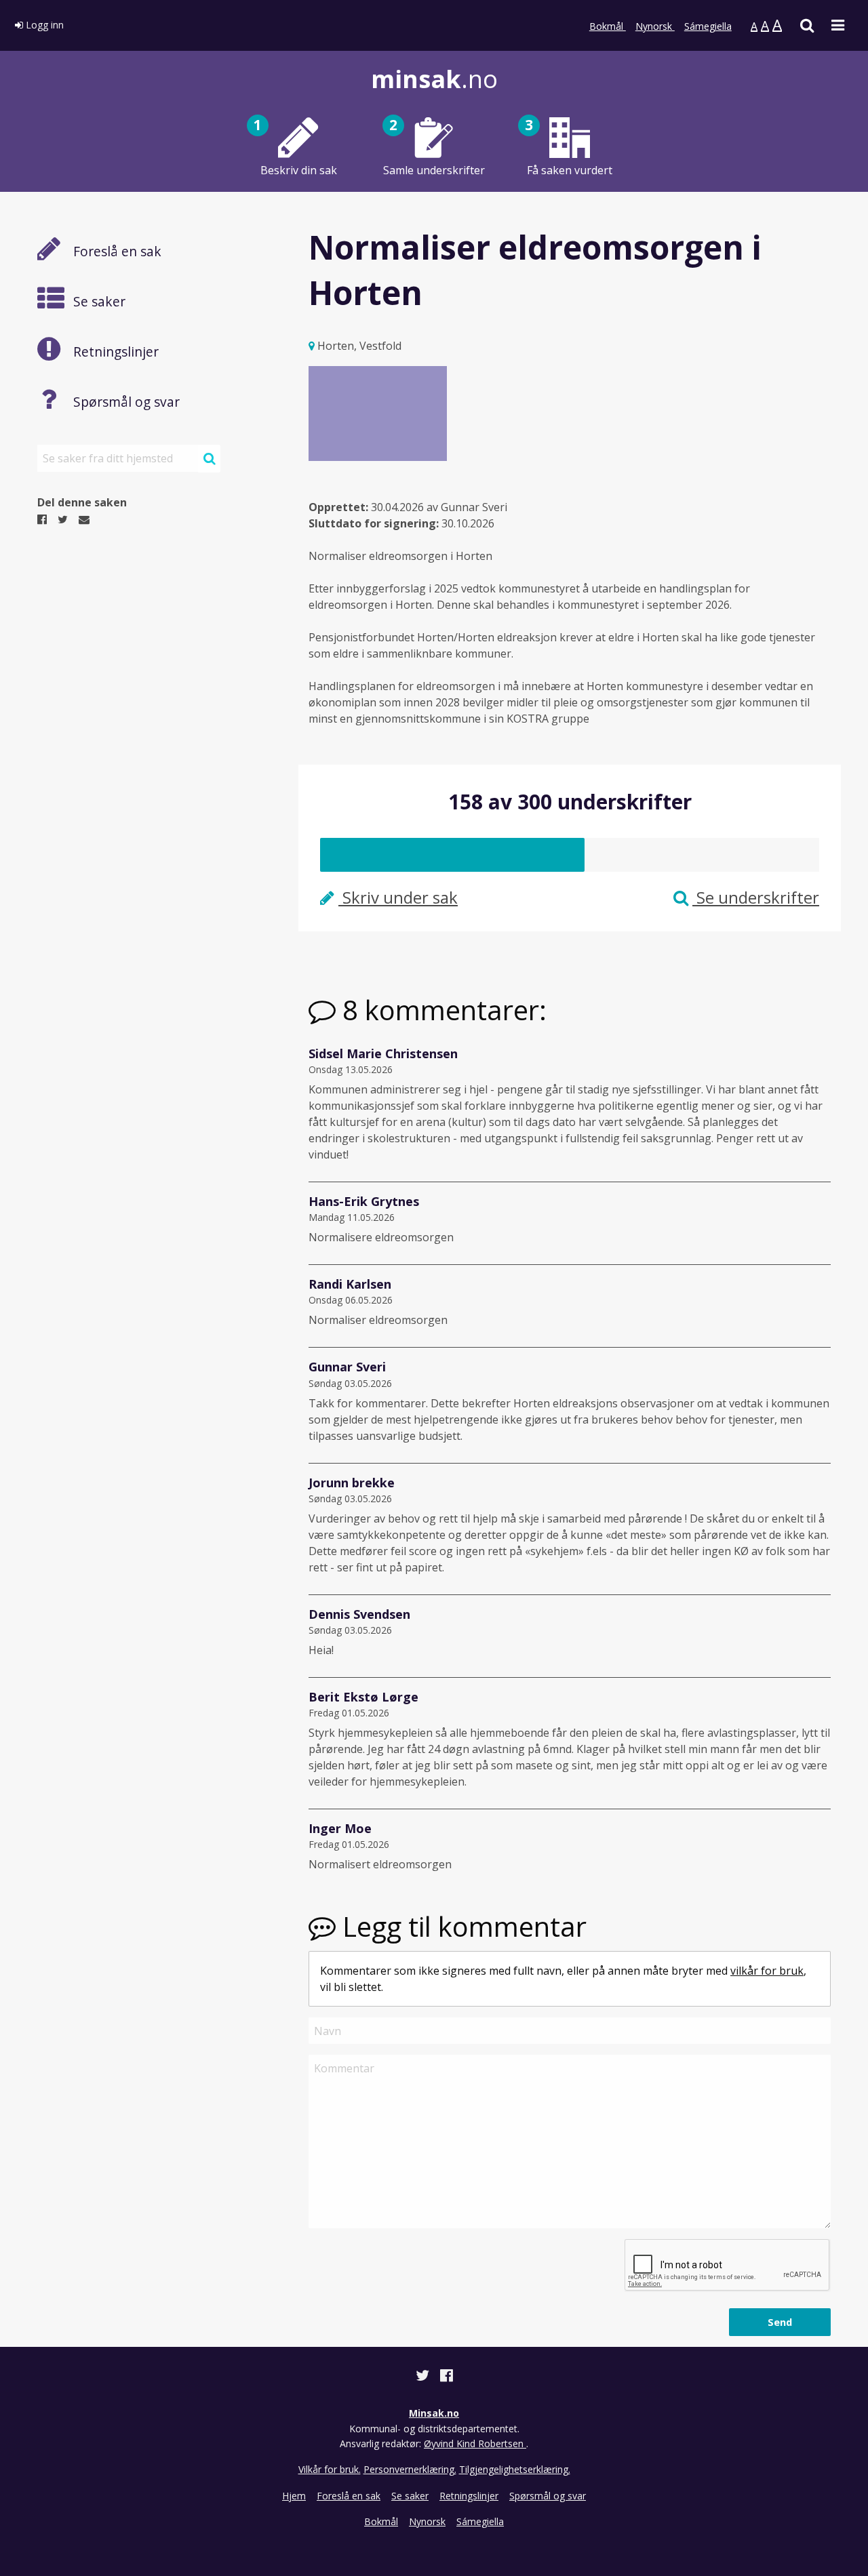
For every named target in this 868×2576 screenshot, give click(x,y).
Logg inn (43, 25)
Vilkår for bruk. (330, 2469)
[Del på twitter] (424, 2377)
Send (780, 2322)
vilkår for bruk (767, 1971)
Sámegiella (708, 26)
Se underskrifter (756, 897)
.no (434, 79)
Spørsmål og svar (548, 2496)
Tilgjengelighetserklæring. (515, 2469)
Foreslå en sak (349, 2496)
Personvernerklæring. (410, 2469)
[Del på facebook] (447, 2377)
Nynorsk (655, 26)
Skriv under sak (398, 897)
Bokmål (608, 26)
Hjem (294, 2496)
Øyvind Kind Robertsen (475, 2443)
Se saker (410, 2496)
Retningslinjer (469, 2496)
